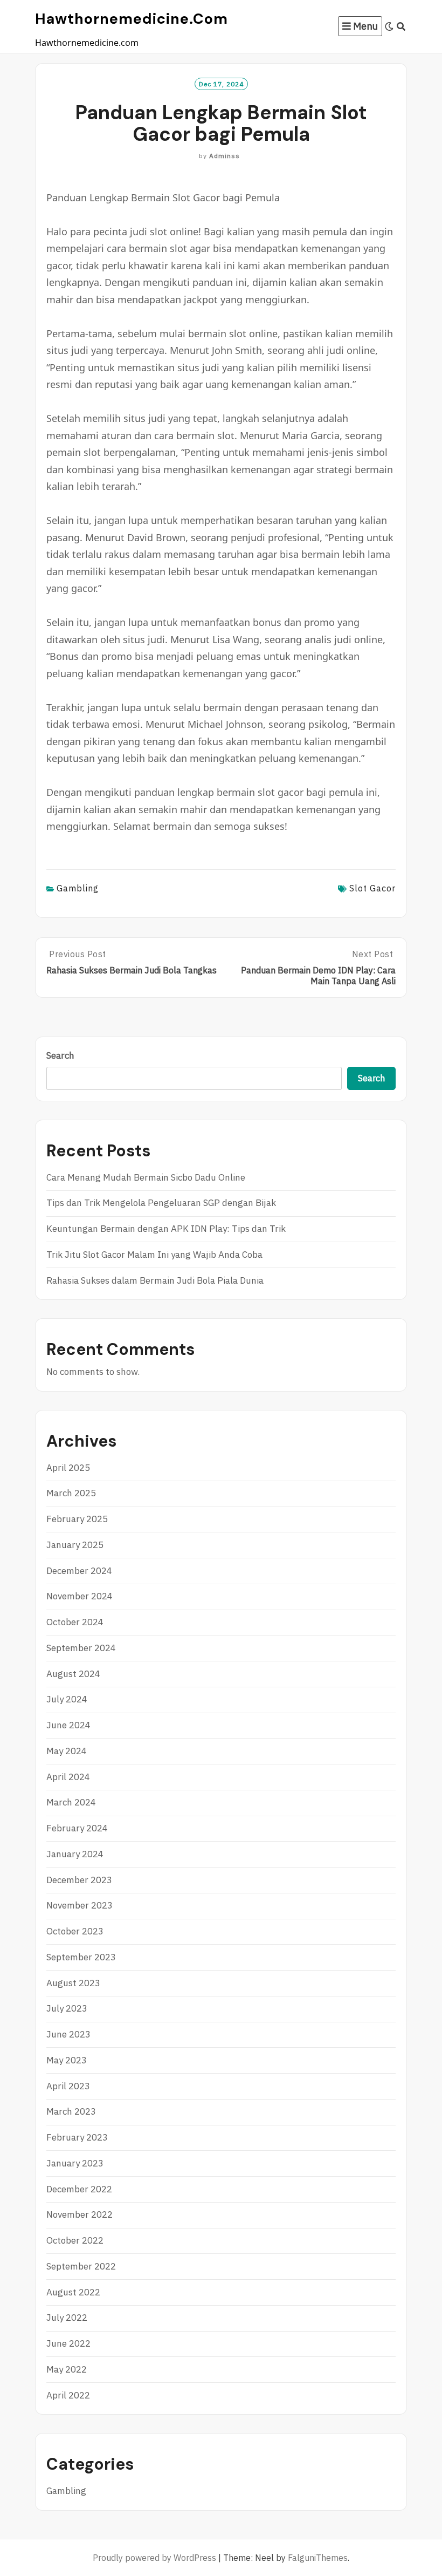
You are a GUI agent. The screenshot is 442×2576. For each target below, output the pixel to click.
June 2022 (68, 2343)
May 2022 (67, 2369)
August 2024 (73, 1674)
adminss (225, 156)
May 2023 (67, 2060)
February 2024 (77, 1828)
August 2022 (73, 2292)
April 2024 (68, 1777)
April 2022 (68, 2395)
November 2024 (80, 1596)
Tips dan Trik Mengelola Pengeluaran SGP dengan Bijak (161, 1203)
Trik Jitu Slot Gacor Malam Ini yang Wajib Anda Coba (154, 1255)
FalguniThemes (318, 2558)
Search (60, 1055)
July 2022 (67, 2318)
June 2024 (68, 1725)
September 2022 (81, 2266)
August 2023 (73, 1983)
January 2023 (75, 2163)
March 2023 (71, 2111)
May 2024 (67, 1751)
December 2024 (79, 1571)
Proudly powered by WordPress (154, 2558)
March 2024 (71, 1802)
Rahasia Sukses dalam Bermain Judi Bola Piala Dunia (155, 1280)
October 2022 (75, 2240)
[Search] (401, 26)
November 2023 (80, 1905)
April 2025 (68, 1468)
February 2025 (77, 1519)
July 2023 (67, 2008)
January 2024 (75, 1854)
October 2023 (75, 1931)
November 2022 (80, 2214)
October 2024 (75, 1622)
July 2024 (67, 1699)
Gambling (78, 888)
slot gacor (372, 888)
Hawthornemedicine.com (132, 19)
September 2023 (81, 1957)
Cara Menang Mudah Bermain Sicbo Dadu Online (146, 1177)
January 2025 (75, 1545)
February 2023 (77, 2137)
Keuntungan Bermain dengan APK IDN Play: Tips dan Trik (166, 1229)
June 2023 (68, 2034)
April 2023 (68, 2086)
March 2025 (71, 1493)
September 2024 (81, 1648)
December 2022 (79, 2189)
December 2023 (79, 1880)
